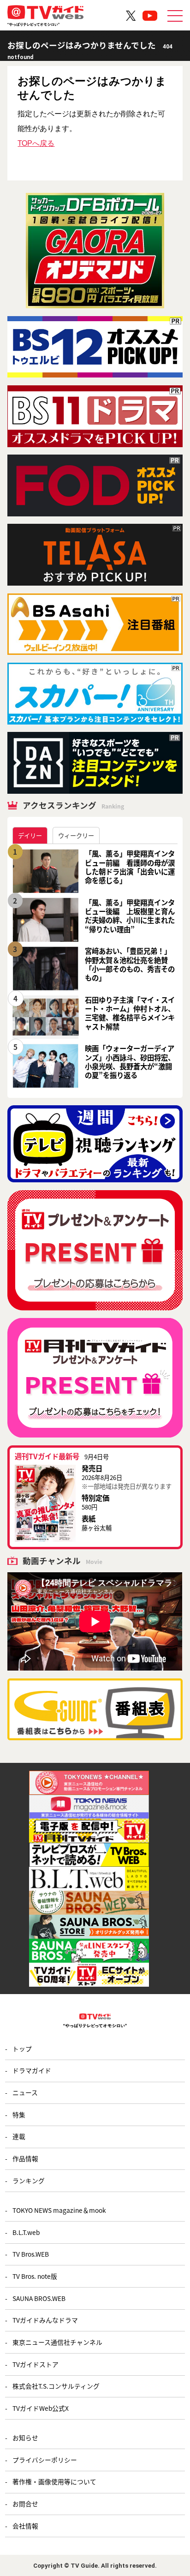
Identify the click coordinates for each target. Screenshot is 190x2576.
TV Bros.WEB (31, 2254)
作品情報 (25, 2158)
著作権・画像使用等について (54, 2481)
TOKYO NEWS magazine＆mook (59, 2210)
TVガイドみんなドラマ (45, 2320)
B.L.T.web (26, 2232)
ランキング (29, 2181)
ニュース (25, 2092)
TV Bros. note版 (35, 2276)
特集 (19, 2115)
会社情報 (25, 2526)
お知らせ (25, 2438)
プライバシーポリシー (45, 2460)
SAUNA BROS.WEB (39, 2298)
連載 (19, 2136)
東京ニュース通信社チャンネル (57, 2342)
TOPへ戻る (36, 143)
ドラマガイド (32, 2070)
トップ (22, 2049)
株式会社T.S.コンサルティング (56, 2386)
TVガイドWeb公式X (41, 2408)
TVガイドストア (36, 2364)
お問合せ (25, 2504)
